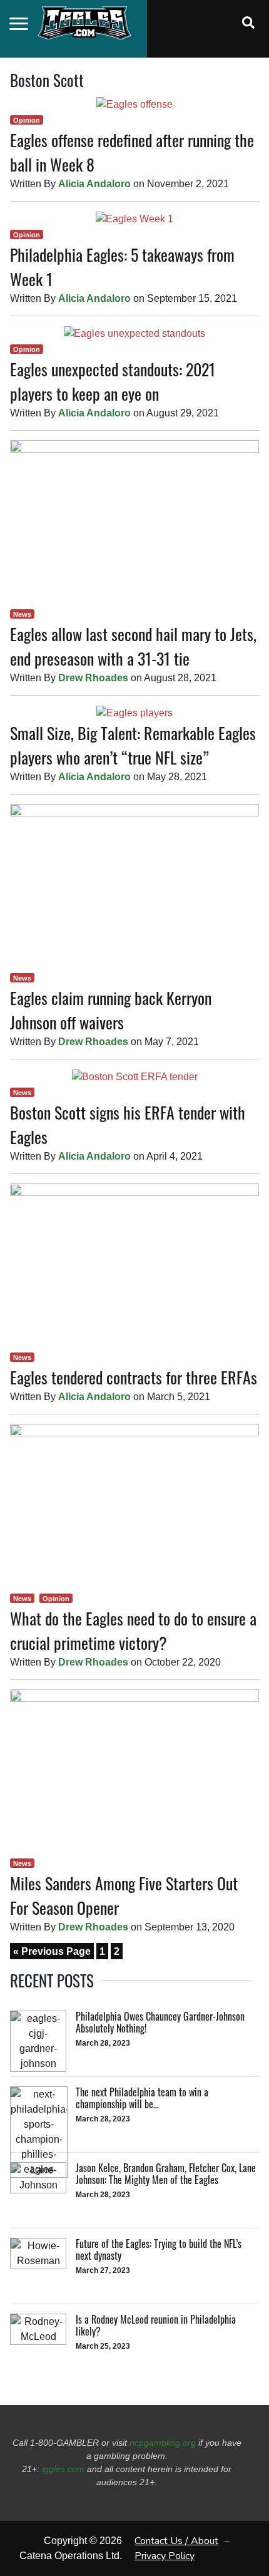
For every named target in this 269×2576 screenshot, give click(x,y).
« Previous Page (52, 1951)
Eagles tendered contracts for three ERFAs (134, 1377)
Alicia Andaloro (94, 184)
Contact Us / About (176, 2541)
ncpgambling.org (163, 2443)
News (22, 614)
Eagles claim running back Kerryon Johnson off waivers (111, 1010)
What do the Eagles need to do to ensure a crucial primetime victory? (133, 1631)
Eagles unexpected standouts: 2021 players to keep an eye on (113, 381)
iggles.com (63, 2469)
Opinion (27, 120)
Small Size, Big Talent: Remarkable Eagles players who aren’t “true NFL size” (133, 745)
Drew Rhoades (93, 678)
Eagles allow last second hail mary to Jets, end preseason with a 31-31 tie (133, 646)
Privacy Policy (165, 2556)
